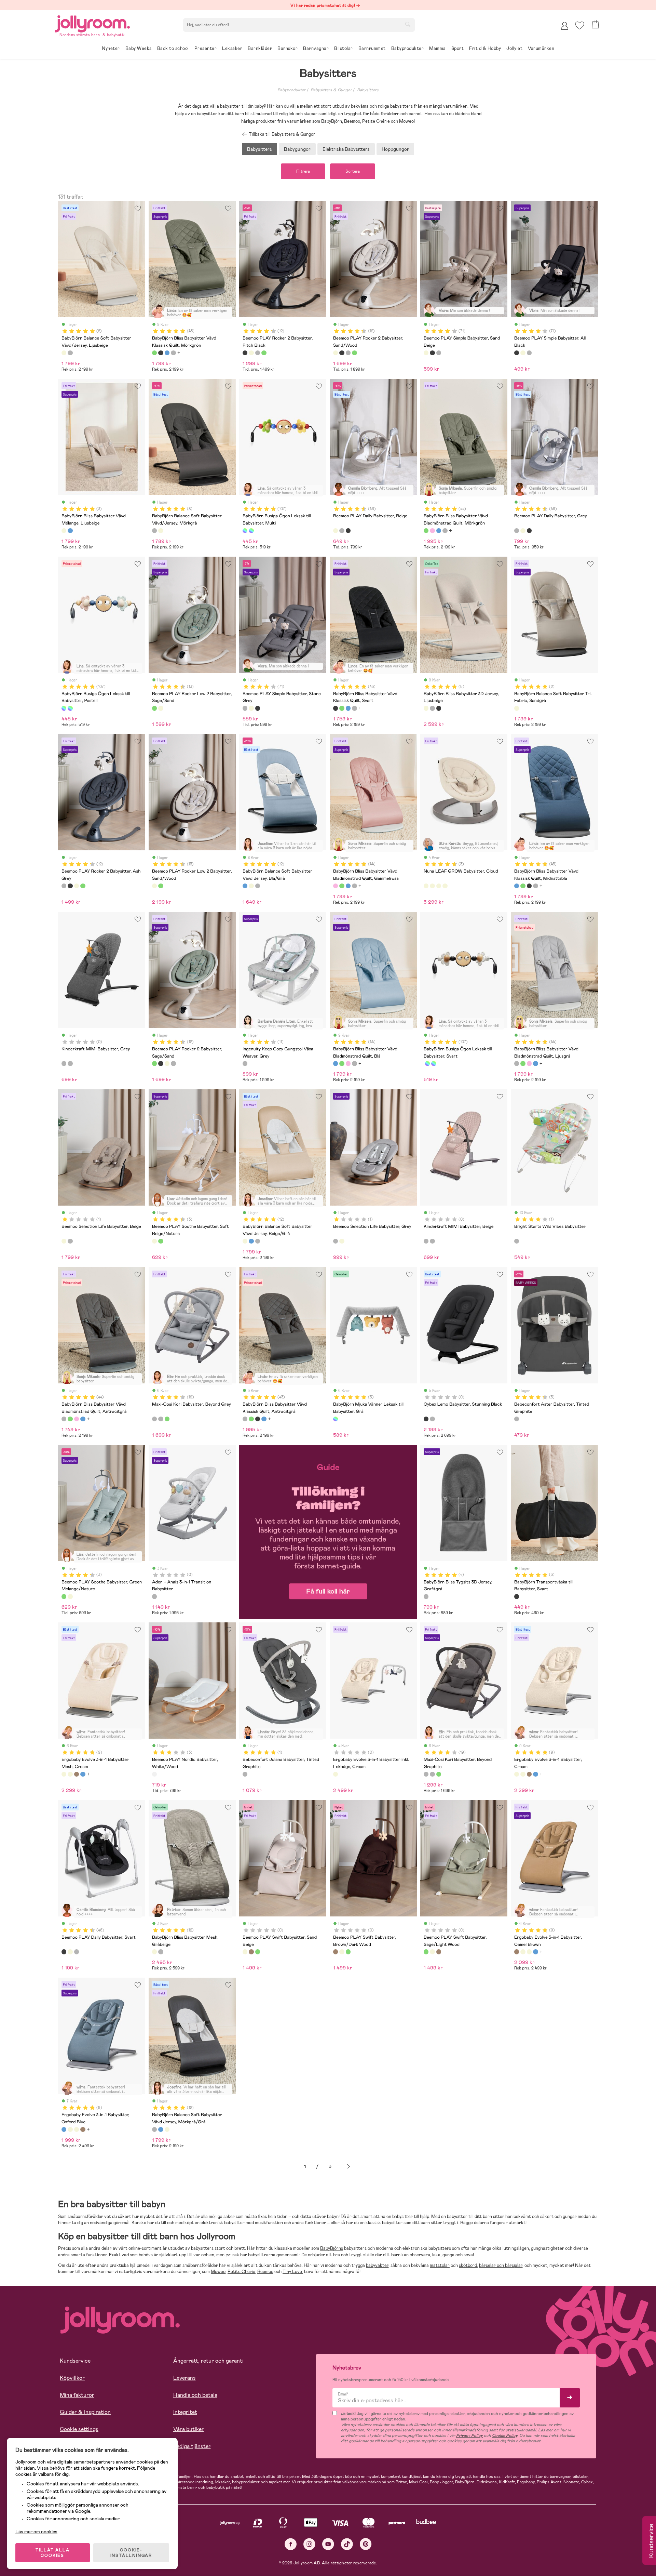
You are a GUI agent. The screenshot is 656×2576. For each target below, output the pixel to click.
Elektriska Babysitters (346, 149)
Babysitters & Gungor (331, 90)
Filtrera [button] (303, 171)
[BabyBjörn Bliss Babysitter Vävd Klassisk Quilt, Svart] (161, 353)
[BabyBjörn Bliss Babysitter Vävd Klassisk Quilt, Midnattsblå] (167, 353)
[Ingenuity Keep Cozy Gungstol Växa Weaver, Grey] (245, 1063)
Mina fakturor (77, 2395)
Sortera (353, 171)
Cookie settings (79, 2429)
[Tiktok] (347, 2544)
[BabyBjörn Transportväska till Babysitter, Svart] (517, 1596)
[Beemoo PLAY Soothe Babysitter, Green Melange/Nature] (161, 1241)
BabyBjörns (332, 2248)
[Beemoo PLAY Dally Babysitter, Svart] (348, 531)
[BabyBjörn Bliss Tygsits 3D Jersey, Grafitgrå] (426, 1596)
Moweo (218, 2272)
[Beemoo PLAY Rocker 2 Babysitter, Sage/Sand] (264, 353)
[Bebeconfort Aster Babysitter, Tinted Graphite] (517, 1419)
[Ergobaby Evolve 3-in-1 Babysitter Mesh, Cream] (64, 1774)
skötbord (468, 2265)
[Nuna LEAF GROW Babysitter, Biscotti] (439, 886)
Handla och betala (195, 2395)
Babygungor (297, 149)
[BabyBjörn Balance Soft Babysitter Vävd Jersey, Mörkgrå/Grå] (258, 886)
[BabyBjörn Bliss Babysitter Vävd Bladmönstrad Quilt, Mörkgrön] (426, 531)
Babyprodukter (291, 90)
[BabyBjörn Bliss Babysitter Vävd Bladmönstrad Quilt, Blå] (439, 531)
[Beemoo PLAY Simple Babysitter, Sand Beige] (426, 353)
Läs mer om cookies (36, 2532)
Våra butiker (189, 2429)
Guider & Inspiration (85, 2412)
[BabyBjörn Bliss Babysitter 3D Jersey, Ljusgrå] (432, 708)
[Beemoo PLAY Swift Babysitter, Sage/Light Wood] (258, 1952)
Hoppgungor (395, 149)
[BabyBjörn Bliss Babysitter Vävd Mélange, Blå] (70, 531)
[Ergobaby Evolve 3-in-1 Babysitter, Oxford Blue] (83, 1774)
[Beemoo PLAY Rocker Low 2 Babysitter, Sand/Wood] (161, 708)
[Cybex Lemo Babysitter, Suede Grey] (432, 1419)
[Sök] (408, 24)
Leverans (184, 2378)
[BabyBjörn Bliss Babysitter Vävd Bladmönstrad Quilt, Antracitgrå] (64, 1419)
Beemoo (265, 2272)
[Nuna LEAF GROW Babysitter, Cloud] (426, 886)
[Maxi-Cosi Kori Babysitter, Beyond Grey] (154, 1419)
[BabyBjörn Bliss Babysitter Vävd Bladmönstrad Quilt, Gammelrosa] (432, 531)
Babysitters (368, 90)
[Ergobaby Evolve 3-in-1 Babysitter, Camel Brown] (77, 1774)
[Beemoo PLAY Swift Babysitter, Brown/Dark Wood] (251, 1952)
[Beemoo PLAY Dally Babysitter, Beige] (336, 531)
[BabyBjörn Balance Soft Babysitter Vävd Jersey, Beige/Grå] (251, 886)
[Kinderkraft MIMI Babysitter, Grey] (64, 1063)
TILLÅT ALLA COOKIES (53, 2553)
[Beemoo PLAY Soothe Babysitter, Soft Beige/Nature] (154, 1241)
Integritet (185, 2412)
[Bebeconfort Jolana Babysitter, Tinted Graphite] (245, 1774)
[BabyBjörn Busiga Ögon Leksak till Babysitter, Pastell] (251, 531)
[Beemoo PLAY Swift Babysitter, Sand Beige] (245, 1952)
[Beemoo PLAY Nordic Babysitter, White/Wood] (154, 1774)
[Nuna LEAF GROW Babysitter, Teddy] (445, 886)
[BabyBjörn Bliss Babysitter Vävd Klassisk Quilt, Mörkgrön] (154, 353)
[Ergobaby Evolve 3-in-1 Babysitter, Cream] (70, 1774)
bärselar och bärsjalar (501, 2265)
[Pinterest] (366, 2544)
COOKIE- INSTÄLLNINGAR (131, 2553)
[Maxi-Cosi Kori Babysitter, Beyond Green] (167, 1419)
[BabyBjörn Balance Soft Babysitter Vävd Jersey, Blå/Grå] (245, 886)
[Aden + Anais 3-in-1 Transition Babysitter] (154, 1596)
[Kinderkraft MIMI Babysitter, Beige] (70, 1063)
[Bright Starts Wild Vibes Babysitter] (517, 1241)
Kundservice (75, 2361)
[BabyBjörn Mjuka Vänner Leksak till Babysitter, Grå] (336, 1419)
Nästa (348, 2167)
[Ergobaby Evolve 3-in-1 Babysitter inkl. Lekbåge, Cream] (336, 1774)
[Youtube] (328, 2544)
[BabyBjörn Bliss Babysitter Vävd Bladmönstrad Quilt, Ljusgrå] (445, 531)
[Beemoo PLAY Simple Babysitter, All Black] (432, 353)
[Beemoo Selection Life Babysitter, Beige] (64, 1241)
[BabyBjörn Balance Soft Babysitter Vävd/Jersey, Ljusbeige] (64, 353)
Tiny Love (292, 2272)
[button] (580, 25)
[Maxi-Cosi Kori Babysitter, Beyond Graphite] (161, 1419)
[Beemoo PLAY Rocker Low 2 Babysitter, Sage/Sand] (154, 708)
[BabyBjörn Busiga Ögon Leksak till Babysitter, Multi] (245, 531)
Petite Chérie (241, 2272)
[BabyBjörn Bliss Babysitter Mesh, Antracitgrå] (161, 1952)
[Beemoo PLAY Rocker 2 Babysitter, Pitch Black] (245, 353)
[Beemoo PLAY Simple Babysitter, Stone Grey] (439, 353)
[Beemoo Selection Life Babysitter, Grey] (70, 1241)
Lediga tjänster (192, 2446)
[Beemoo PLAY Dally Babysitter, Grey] (342, 531)
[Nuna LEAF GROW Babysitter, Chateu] (432, 886)
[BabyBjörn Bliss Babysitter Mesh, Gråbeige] (154, 1952)
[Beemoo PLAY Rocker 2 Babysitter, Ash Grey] (258, 353)
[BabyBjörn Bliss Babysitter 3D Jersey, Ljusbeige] (426, 708)
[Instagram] (309, 2544)
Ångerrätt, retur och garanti (208, 2361)
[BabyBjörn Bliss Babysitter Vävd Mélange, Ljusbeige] (64, 531)
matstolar (440, 2265)
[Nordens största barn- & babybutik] (92, 23)
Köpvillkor (72, 2378)
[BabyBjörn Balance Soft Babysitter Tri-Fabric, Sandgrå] (517, 708)
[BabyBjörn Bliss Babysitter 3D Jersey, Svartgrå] (439, 708)
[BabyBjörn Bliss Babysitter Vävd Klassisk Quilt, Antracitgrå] (173, 353)
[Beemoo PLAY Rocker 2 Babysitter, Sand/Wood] (251, 353)
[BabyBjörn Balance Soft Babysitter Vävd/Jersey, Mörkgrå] (70, 353)
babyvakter (377, 2265)
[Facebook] (291, 2544)
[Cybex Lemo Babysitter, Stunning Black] (426, 1419)
